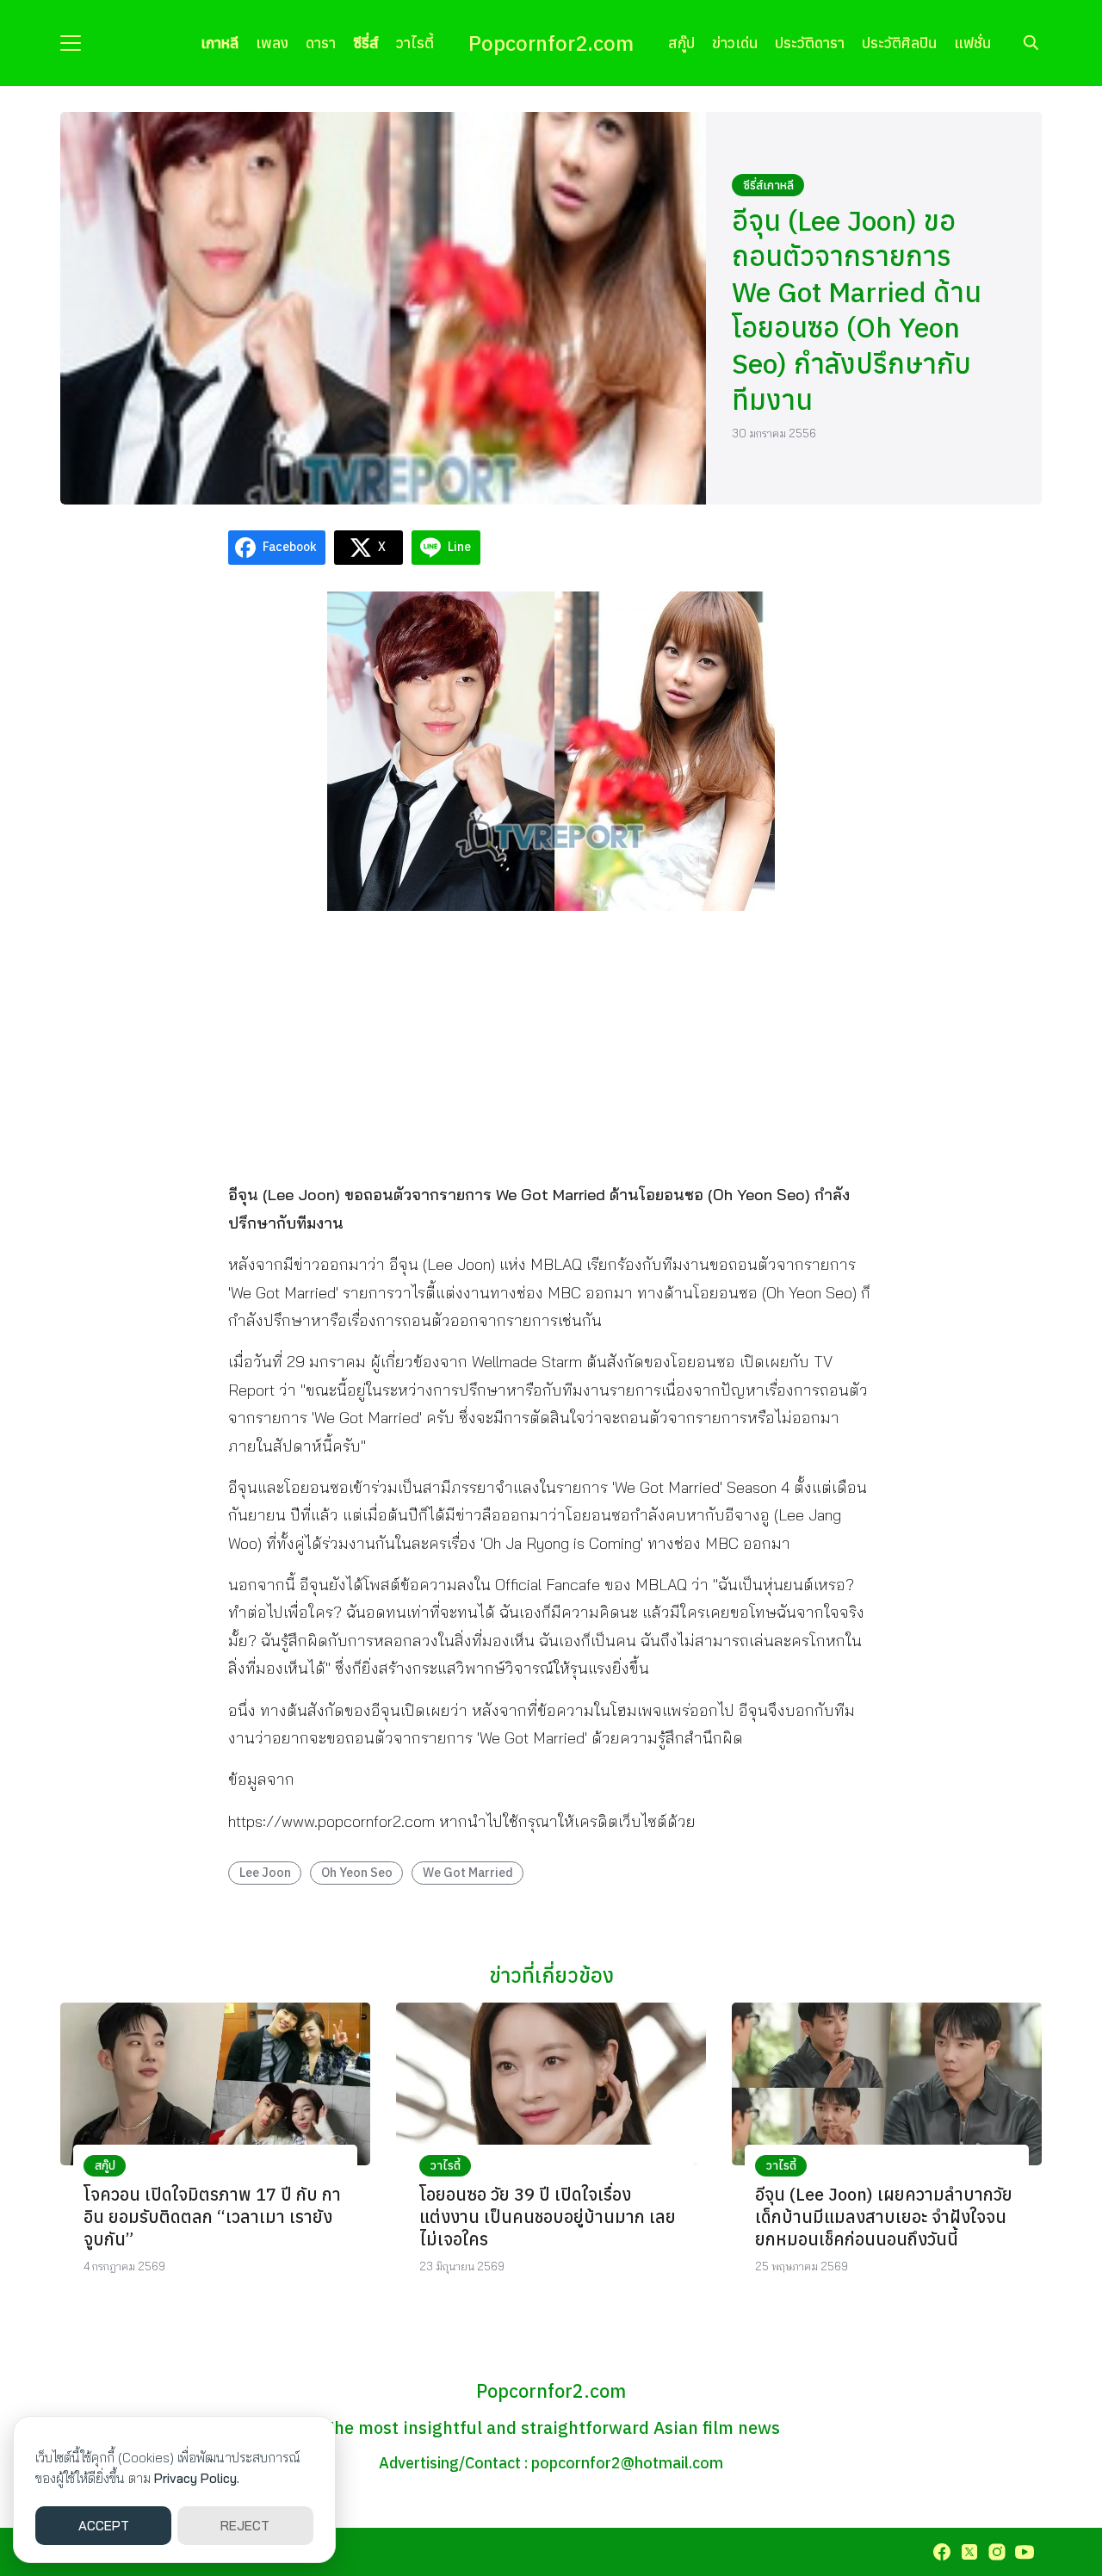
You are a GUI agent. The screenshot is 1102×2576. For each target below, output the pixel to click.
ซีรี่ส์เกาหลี (768, 185)
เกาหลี (220, 43)
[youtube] (1025, 2552)
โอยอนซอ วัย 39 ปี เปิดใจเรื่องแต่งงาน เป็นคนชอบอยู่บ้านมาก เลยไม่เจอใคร (548, 2217)
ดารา (321, 43)
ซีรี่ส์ (366, 43)
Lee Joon (265, 1872)
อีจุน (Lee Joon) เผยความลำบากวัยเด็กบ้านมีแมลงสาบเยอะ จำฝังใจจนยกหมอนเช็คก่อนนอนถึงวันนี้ (884, 2217)
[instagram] (997, 2552)
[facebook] (942, 2552)
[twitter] (969, 2552)
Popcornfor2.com (551, 43)
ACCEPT (104, 2526)
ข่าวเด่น (735, 43)
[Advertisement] (551, 1045)
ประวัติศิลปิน (899, 43)
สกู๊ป (681, 43)
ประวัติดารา (810, 43)
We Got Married (468, 1872)
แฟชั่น (972, 43)
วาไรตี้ (415, 43)
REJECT (245, 2526)
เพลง (272, 43)
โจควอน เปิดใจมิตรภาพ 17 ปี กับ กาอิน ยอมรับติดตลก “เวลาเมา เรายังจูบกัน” (212, 2217)
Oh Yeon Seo (357, 1872)
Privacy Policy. (197, 2478)
